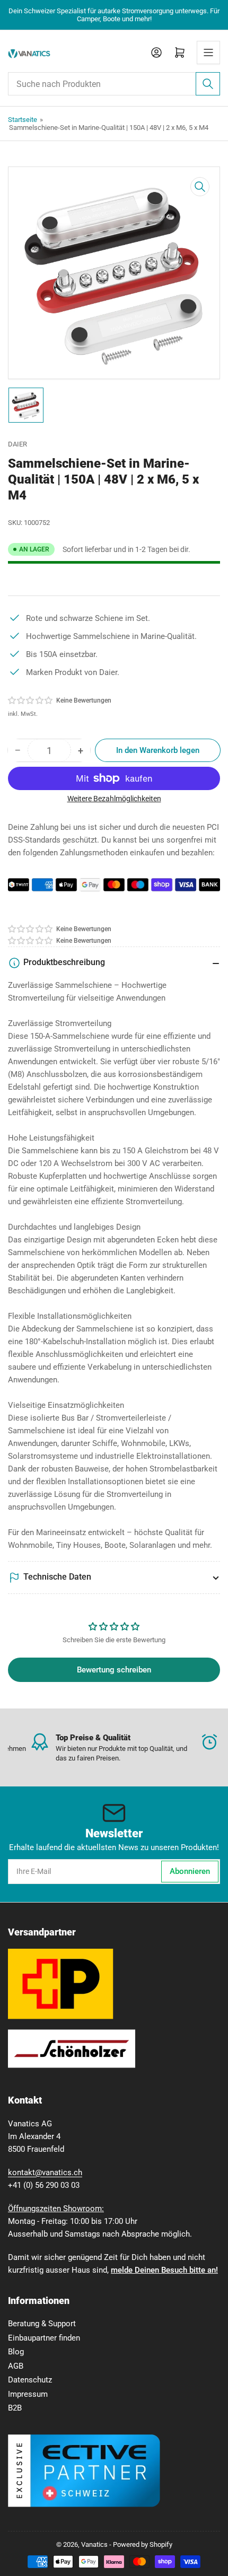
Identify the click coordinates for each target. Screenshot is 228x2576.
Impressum (28, 2394)
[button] (31, 700)
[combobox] (114, 84)
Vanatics (94, 2544)
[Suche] (208, 84)
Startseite (23, 120)
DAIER (17, 444)
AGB (16, 2366)
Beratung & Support (42, 2324)
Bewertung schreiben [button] (114, 1670)
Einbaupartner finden (44, 2338)
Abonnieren (190, 1871)
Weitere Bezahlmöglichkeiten (114, 799)
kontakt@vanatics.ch (45, 2172)
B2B (15, 2408)
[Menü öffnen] (208, 52)
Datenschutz (30, 2380)
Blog (16, 2352)
